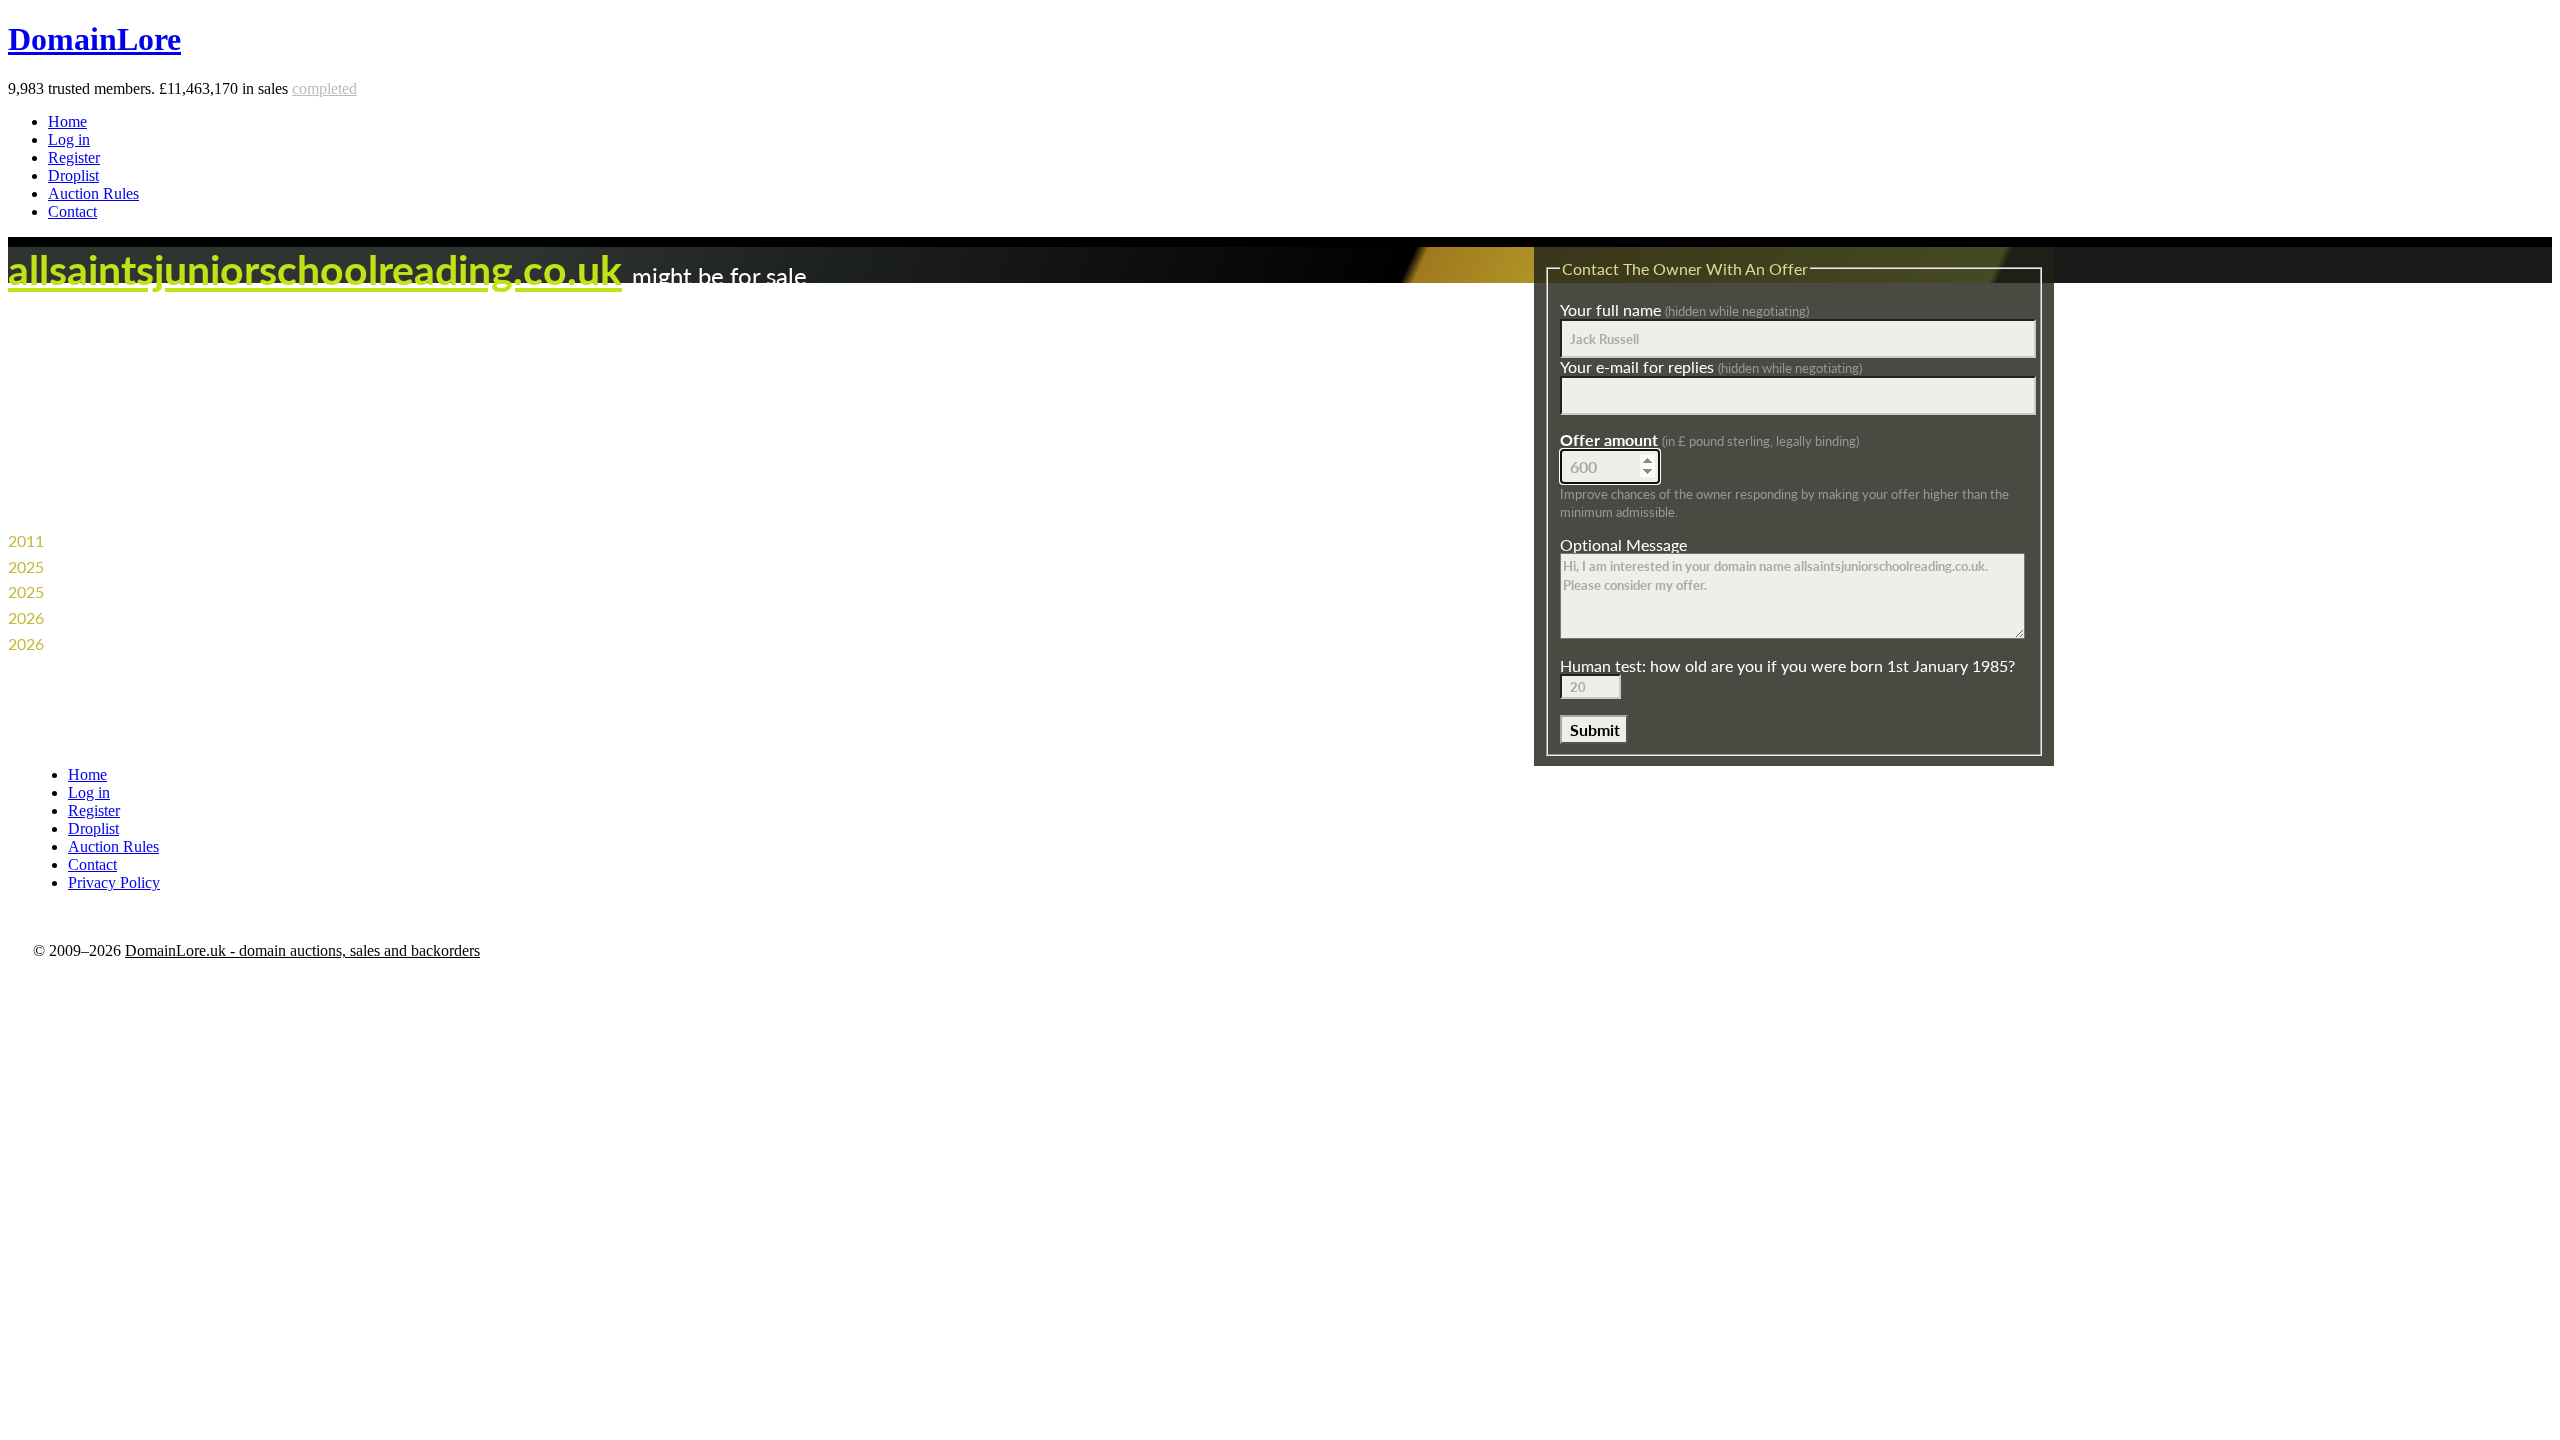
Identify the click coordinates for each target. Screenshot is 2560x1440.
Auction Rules (93, 193)
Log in (69, 139)
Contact (72, 211)
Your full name (1684, 309)
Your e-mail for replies (1711, 366)
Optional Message (1623, 544)
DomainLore (94, 39)
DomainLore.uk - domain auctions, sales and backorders (302, 950)
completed (324, 88)
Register (74, 157)
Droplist (73, 175)
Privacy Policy (114, 882)
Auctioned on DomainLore (139, 617)
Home (67, 121)
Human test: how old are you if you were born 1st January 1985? (1787, 665)
